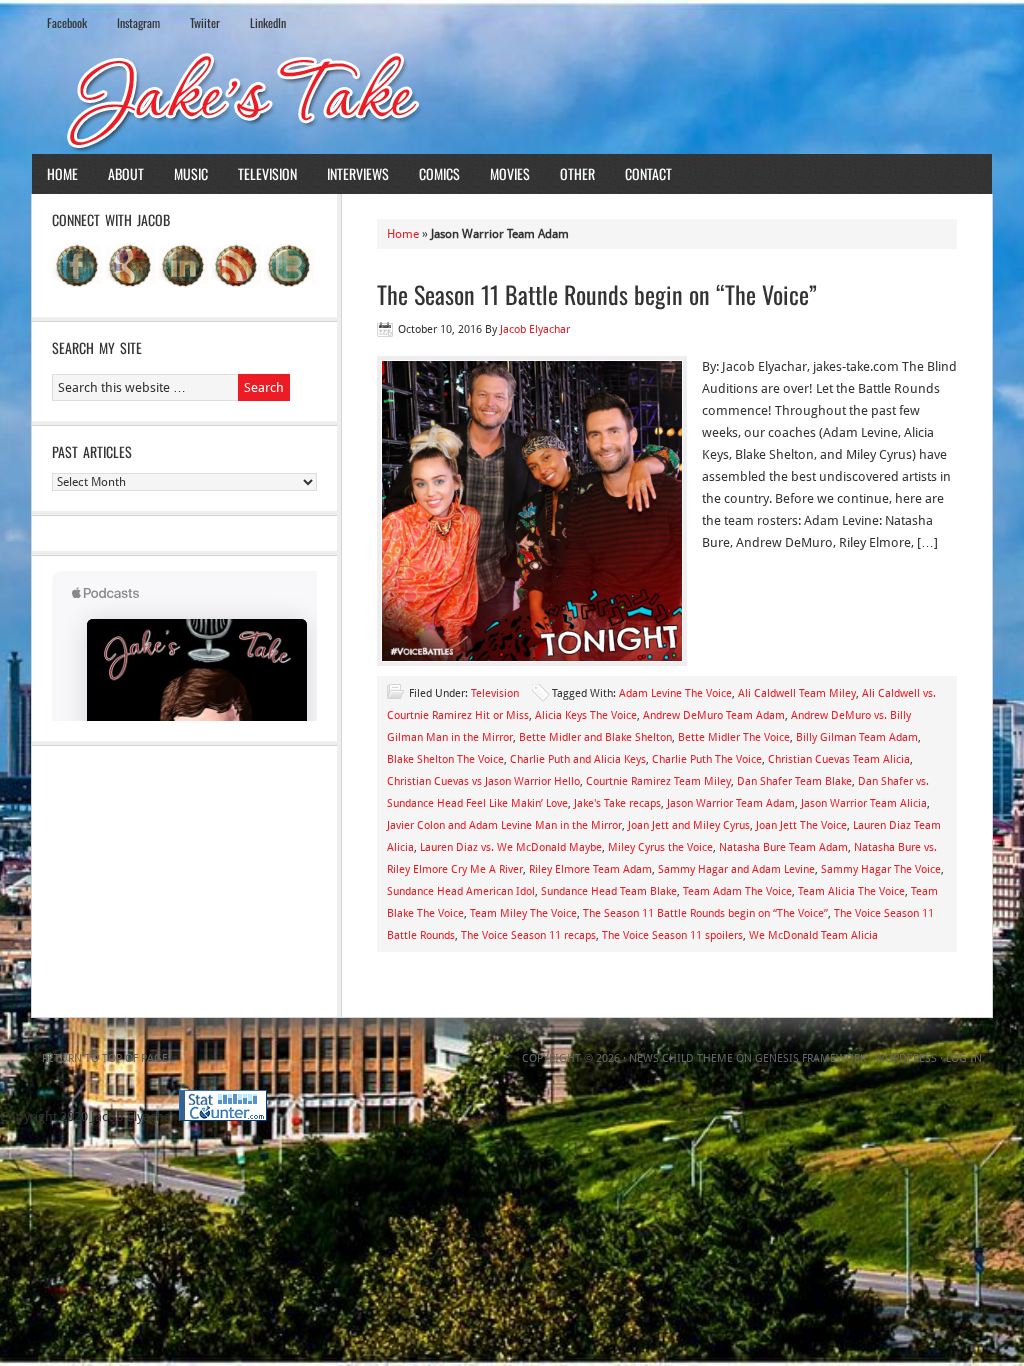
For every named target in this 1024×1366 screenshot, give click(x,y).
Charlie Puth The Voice (707, 759)
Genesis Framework (810, 1058)
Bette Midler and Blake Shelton (595, 737)
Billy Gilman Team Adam (857, 737)
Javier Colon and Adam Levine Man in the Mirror (504, 825)
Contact (648, 173)
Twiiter (205, 22)
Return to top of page (105, 1058)
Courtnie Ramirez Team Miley (658, 781)
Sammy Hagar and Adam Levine (736, 869)
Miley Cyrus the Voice (660, 847)
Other (577, 173)
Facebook (67, 22)
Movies (510, 173)
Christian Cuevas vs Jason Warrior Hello (483, 781)
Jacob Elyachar (535, 329)
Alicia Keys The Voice (586, 715)
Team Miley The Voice (523, 913)
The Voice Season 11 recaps (528, 935)
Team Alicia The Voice (851, 891)
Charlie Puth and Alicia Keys (578, 759)
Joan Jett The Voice (801, 825)
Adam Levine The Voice (675, 693)
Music (191, 173)
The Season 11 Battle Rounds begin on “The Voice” (597, 294)
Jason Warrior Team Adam (731, 803)
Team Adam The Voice (737, 891)
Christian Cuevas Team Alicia (839, 759)
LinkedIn (268, 22)
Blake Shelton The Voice (445, 759)
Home (62, 173)
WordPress (906, 1058)
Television (267, 173)
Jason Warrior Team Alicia (864, 803)
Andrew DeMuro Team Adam (714, 715)
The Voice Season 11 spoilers (672, 935)
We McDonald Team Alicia (813, 935)
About (126, 173)
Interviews (358, 173)
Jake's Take (512, 99)
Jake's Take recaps (617, 803)
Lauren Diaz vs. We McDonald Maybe (511, 847)
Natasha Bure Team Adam (783, 847)
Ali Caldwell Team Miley (797, 693)
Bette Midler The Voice (734, 737)
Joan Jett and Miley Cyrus (689, 825)
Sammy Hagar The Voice (881, 869)
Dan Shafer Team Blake (794, 781)
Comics (439, 173)
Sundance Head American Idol (461, 891)
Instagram (138, 22)
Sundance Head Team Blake (609, 891)
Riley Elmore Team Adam (590, 869)
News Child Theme (681, 1058)
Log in (964, 1058)
